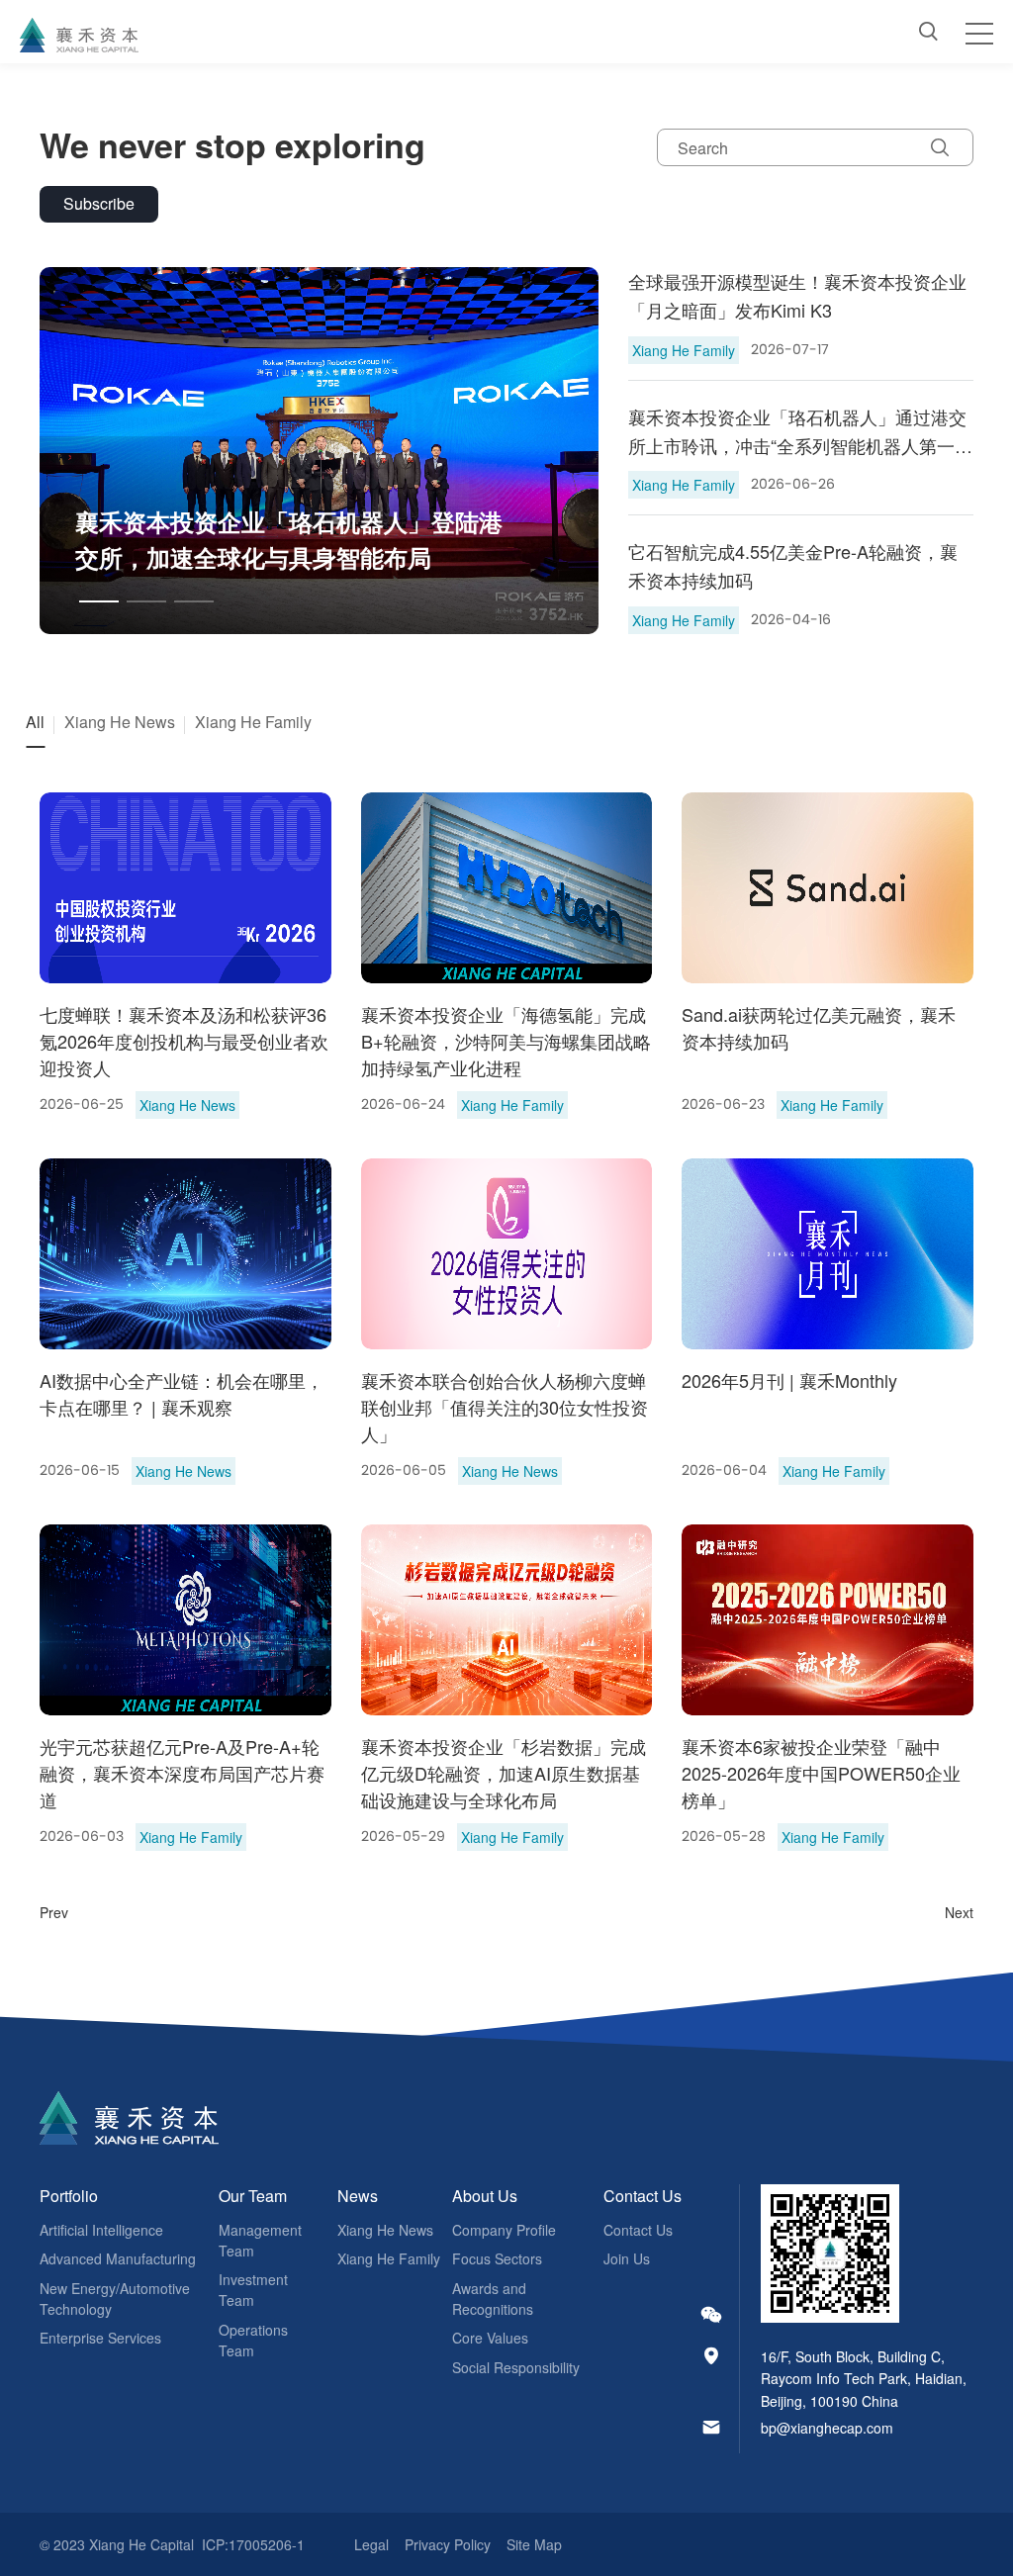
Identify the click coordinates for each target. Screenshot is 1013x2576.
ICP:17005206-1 (253, 2544)
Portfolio (69, 2196)
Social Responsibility (516, 2367)
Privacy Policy (448, 2544)
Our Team (253, 2196)
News (358, 2196)
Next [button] (589, 451)
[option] (320, 451)
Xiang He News (385, 2230)
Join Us (627, 2258)
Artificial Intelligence (101, 2230)
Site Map (534, 2544)
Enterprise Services (100, 2338)
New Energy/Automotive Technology (115, 2299)
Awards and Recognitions (493, 2299)
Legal (371, 2544)
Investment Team (253, 2290)
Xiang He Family (389, 2258)
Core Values (490, 2338)
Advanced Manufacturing (118, 2258)
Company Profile (504, 2230)
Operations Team (253, 2340)
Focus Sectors (497, 2258)
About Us (485, 2196)
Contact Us (643, 2196)
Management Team (260, 2240)
